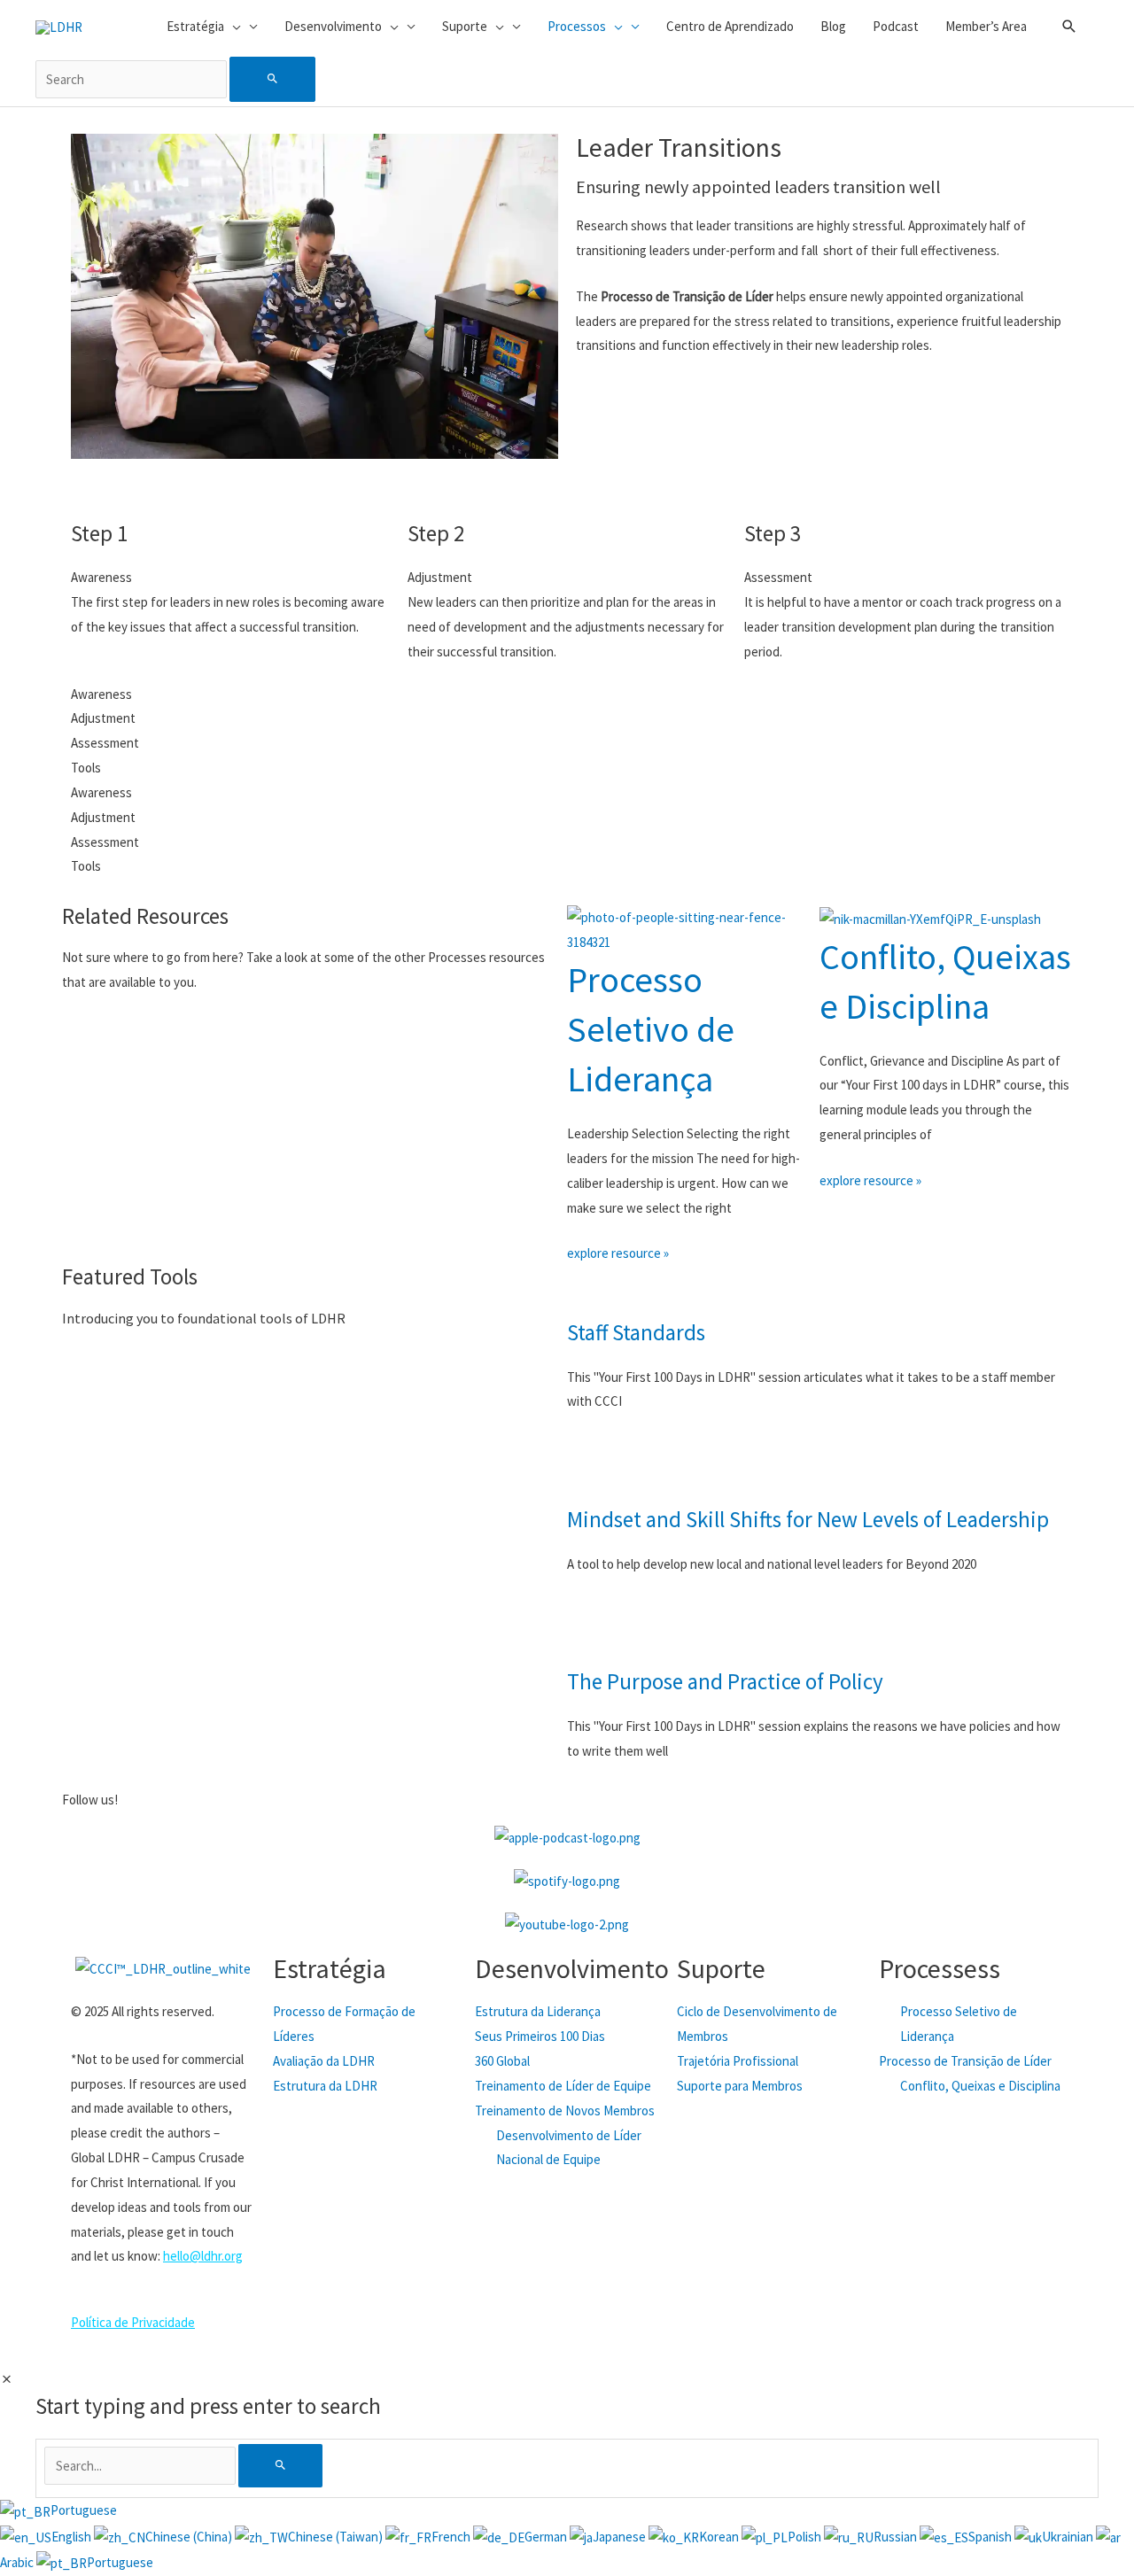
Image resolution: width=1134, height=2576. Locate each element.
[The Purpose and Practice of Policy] (589, 1637)
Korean (720, 2537)
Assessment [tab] (105, 743)
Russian (897, 2537)
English (73, 2537)
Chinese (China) (190, 2537)
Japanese (621, 2537)
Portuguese (84, 2510)
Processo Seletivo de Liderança (651, 1029)
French (452, 2537)
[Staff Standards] (589, 1288)
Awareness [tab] (101, 694)
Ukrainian (1069, 2537)
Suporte (721, 1968)
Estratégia (330, 1968)
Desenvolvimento (572, 1968)
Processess (940, 1968)
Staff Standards (636, 1332)
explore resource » (618, 1253)
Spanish (991, 2537)
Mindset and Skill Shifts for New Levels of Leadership (808, 1519)
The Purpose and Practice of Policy (725, 1681)
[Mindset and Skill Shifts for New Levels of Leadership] (589, 1475)
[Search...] (141, 2466)
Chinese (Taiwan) (337, 2537)
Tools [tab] (86, 768)
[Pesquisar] (280, 2466)
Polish (806, 2537)
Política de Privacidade (133, 2322)
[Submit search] (272, 79)
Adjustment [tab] (103, 718)
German (547, 2537)
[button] (1069, 27)
